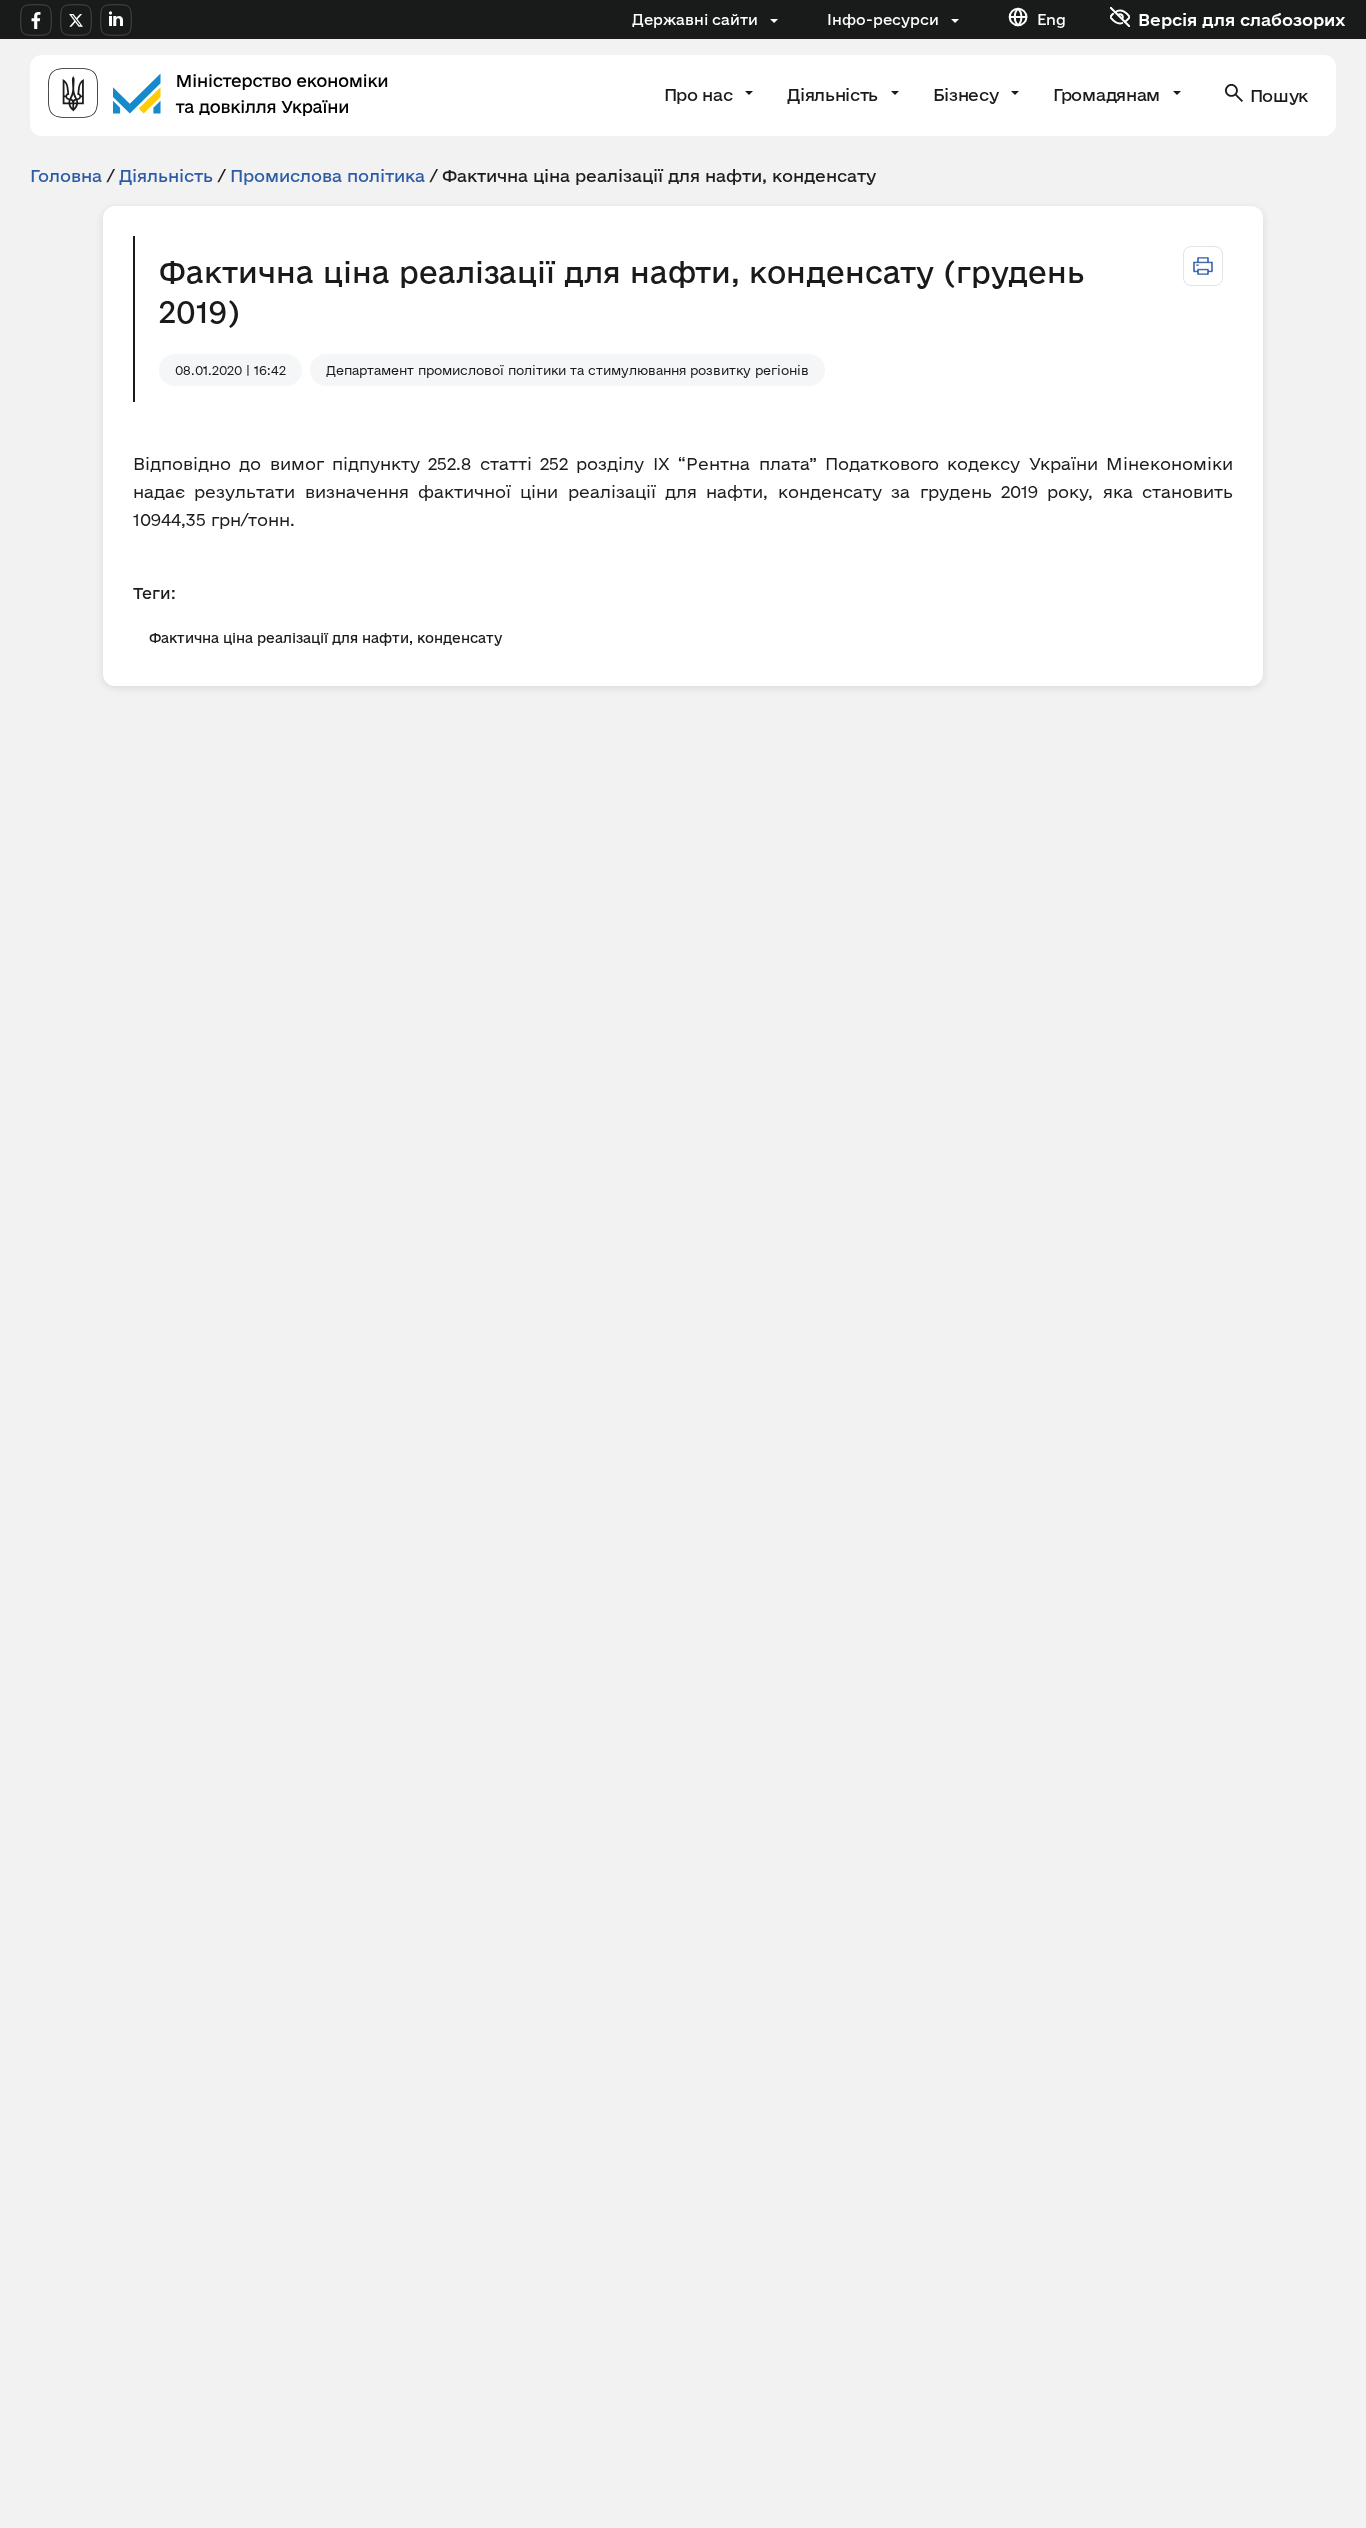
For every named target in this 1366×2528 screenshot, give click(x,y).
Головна (66, 175)
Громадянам (1108, 94)
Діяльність (834, 94)
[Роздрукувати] (1203, 266)
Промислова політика (327, 175)
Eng (1051, 19)
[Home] (218, 95)
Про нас (700, 94)
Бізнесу (968, 94)
